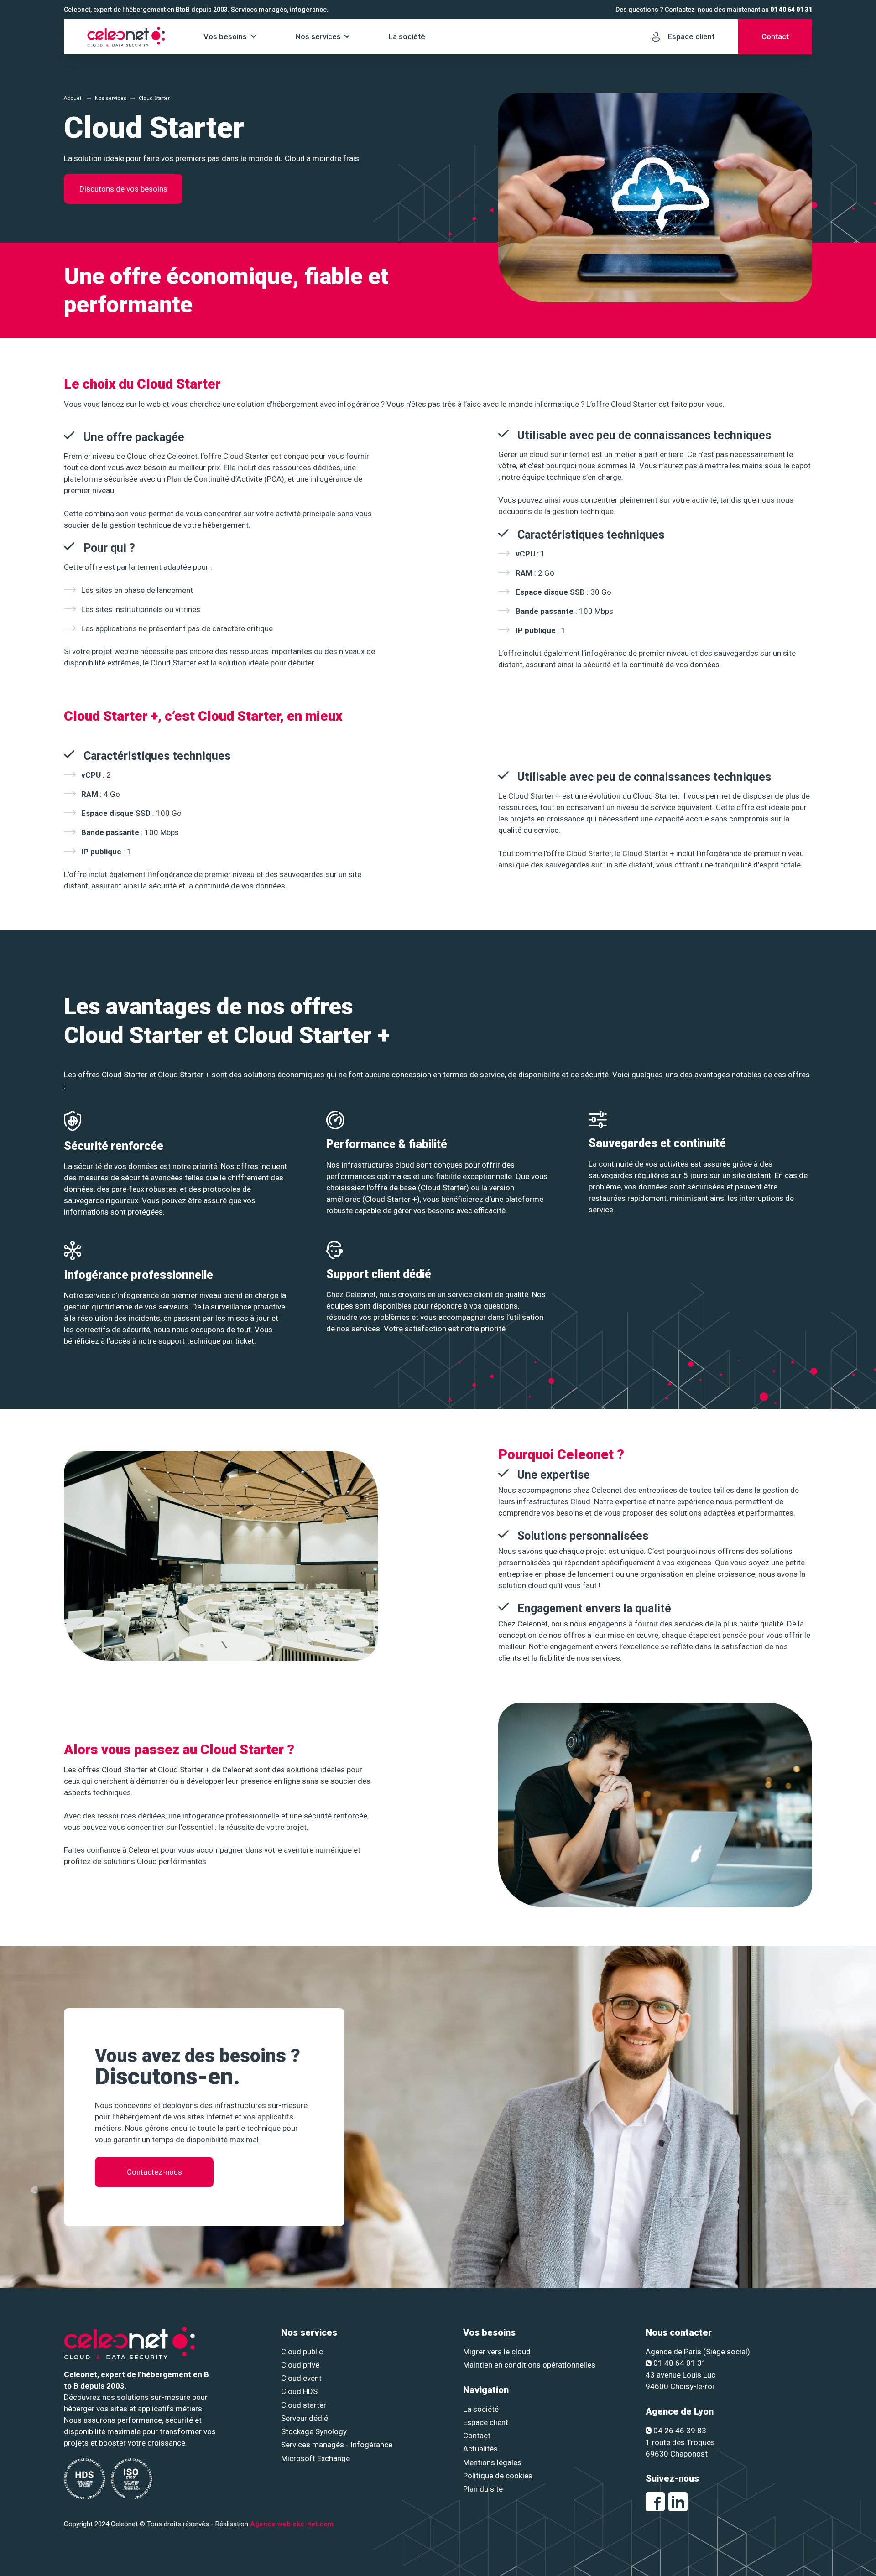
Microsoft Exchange (315, 2458)
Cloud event (301, 2378)
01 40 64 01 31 (791, 10)
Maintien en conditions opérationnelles (529, 2365)
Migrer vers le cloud (497, 2352)
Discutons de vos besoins (123, 189)
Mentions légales (492, 2462)
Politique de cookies (498, 2476)
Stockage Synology (314, 2431)
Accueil (73, 98)
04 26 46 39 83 (680, 2431)
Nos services (318, 36)
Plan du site (483, 2489)
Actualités (480, 2449)
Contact (477, 2436)
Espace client (486, 2422)
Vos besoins (225, 36)
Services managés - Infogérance (337, 2445)
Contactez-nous (154, 2172)
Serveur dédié (305, 2418)
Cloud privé (300, 2365)
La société (407, 36)
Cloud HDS (299, 2391)
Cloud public (302, 2352)
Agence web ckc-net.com (292, 2524)
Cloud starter (304, 2405)
